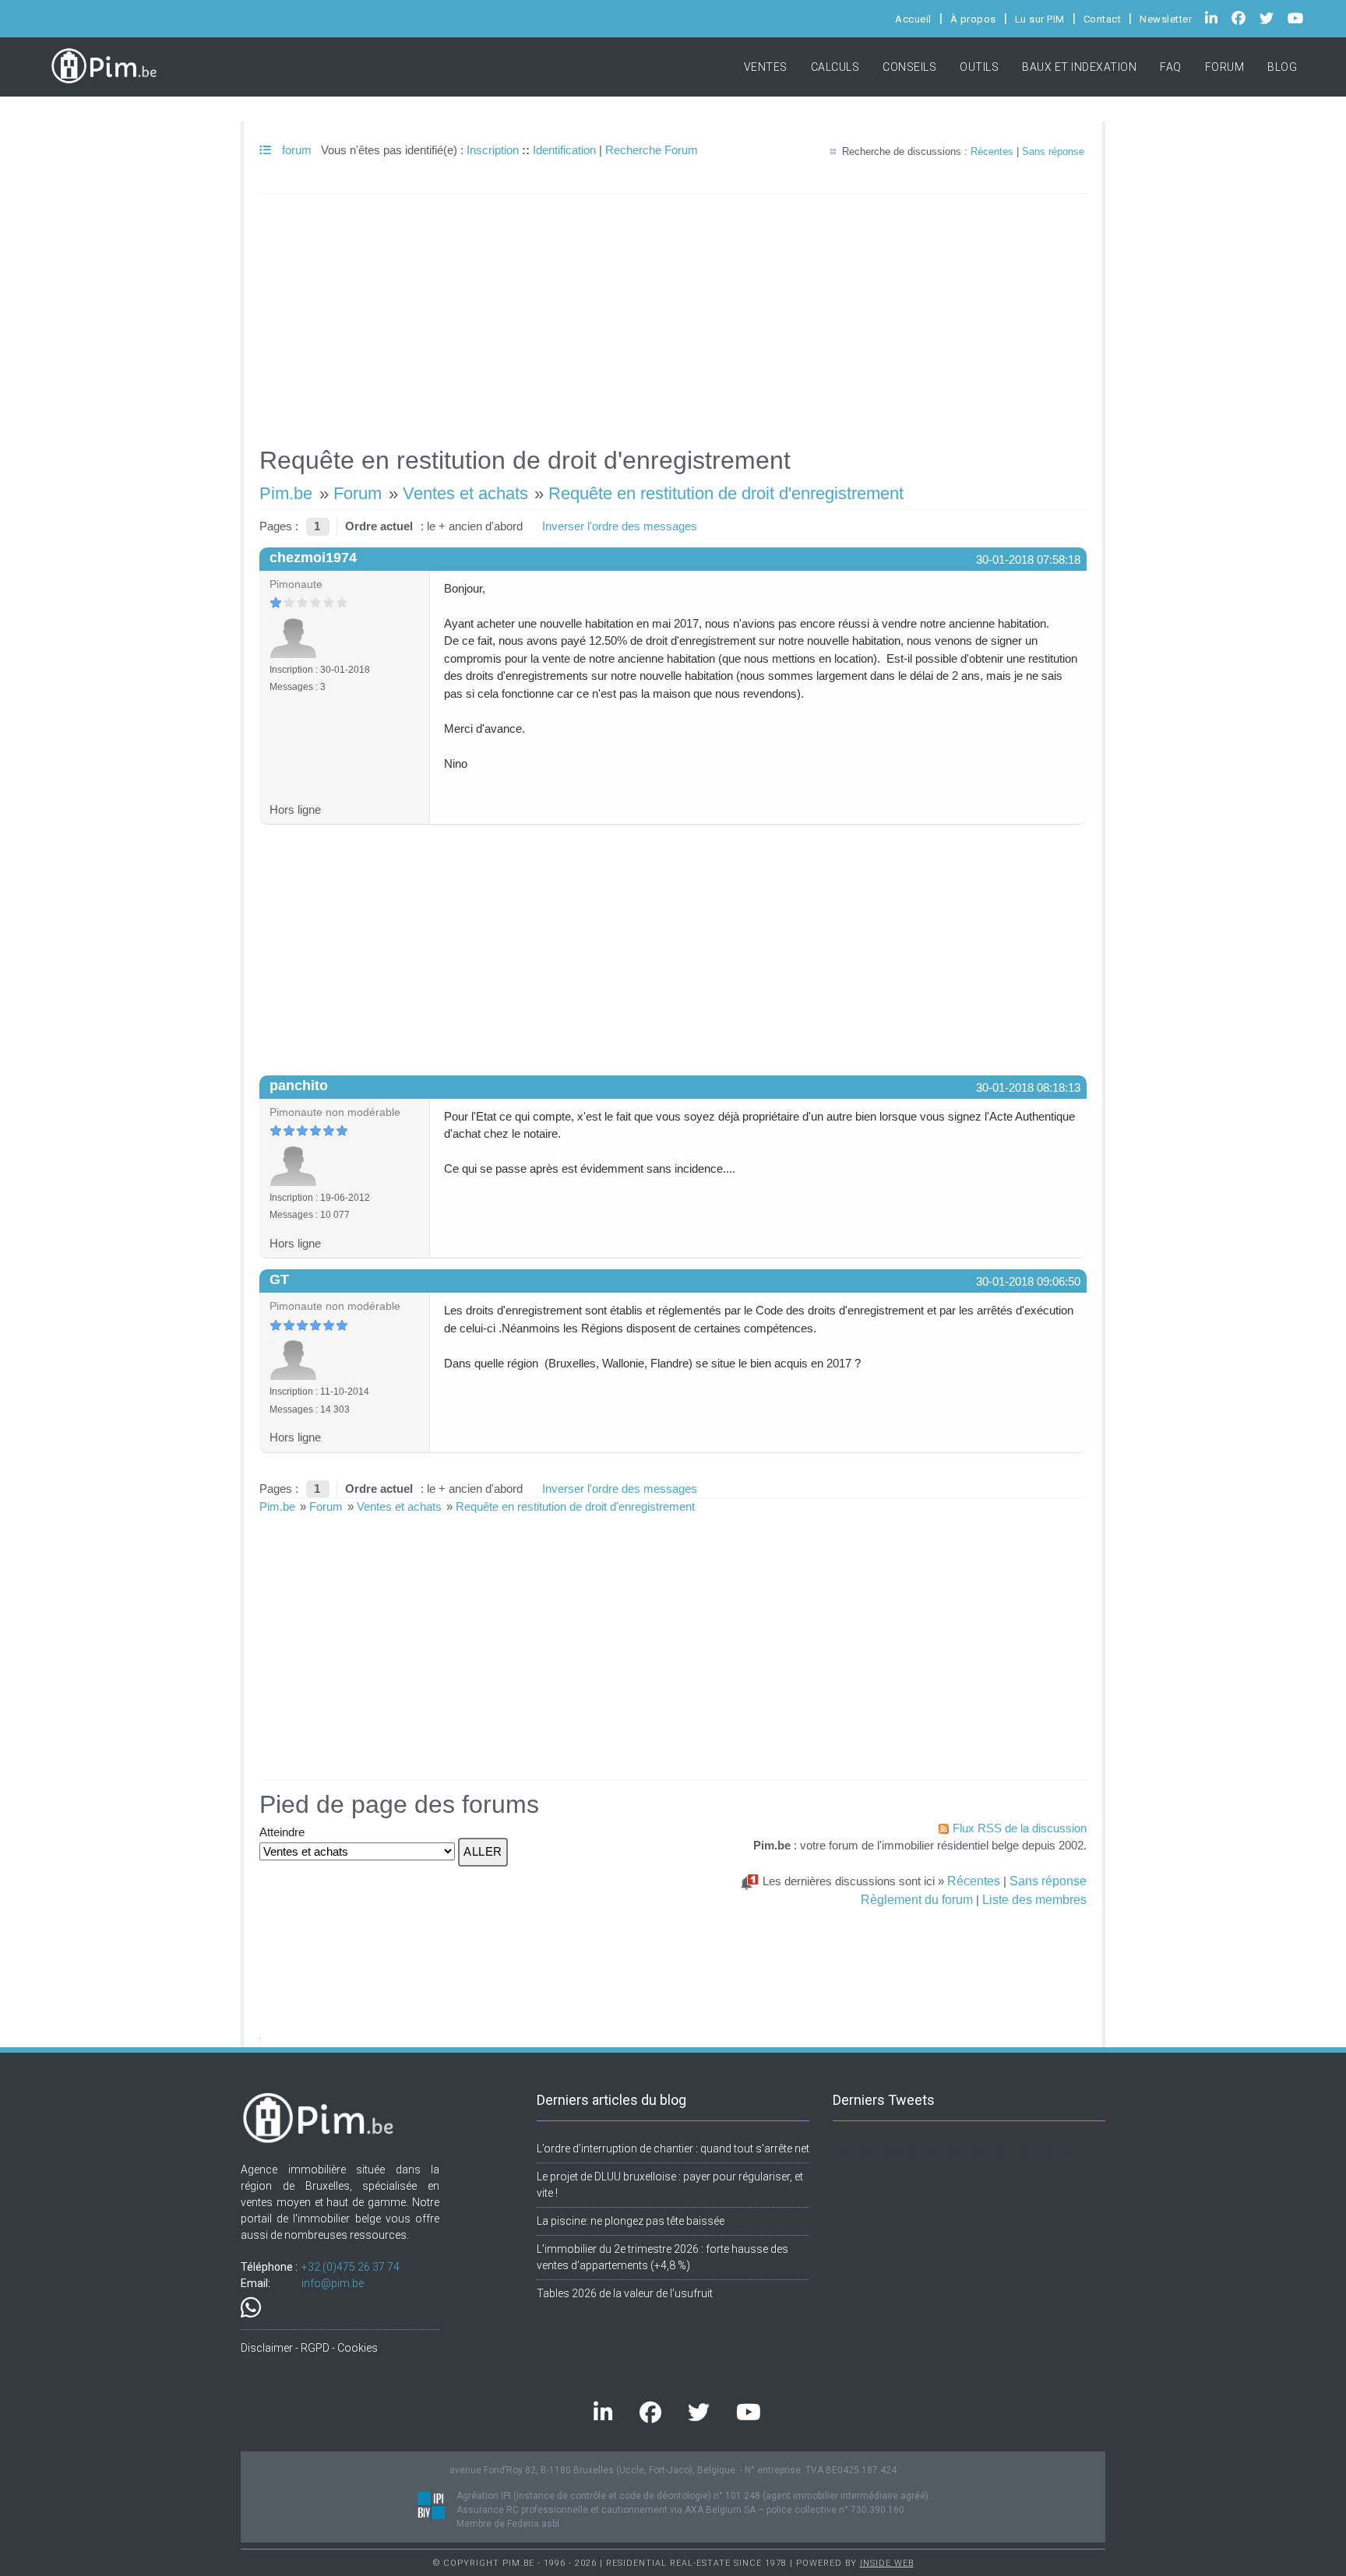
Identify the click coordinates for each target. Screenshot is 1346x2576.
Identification (564, 150)
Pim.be (286, 493)
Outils (979, 67)
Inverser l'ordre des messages (620, 526)
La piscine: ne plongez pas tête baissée (631, 2221)
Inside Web (887, 2563)
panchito (299, 1086)
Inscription (493, 150)
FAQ (1171, 67)
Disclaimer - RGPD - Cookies (309, 2348)
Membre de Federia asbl (508, 2524)
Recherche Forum (652, 150)
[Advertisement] (673, 313)
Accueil (913, 19)
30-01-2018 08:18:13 (1028, 1087)
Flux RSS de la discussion (1020, 1828)
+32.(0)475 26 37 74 (351, 2267)
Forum (1225, 67)
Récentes (992, 151)
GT (279, 1279)
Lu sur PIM (1040, 19)
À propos (973, 19)
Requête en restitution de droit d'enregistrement (726, 493)
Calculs (835, 67)
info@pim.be (333, 2283)
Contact (1103, 19)
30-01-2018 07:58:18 (1028, 560)
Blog (1282, 67)
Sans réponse (1053, 151)
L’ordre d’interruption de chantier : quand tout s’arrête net (673, 2148)
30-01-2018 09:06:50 (1028, 1281)
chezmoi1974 (313, 558)
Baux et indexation (1079, 67)
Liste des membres (1034, 1899)
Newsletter (1166, 19)
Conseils (909, 67)
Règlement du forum (917, 1899)
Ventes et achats (465, 493)
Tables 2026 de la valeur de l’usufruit (625, 2293)
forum (295, 150)
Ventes (766, 67)
